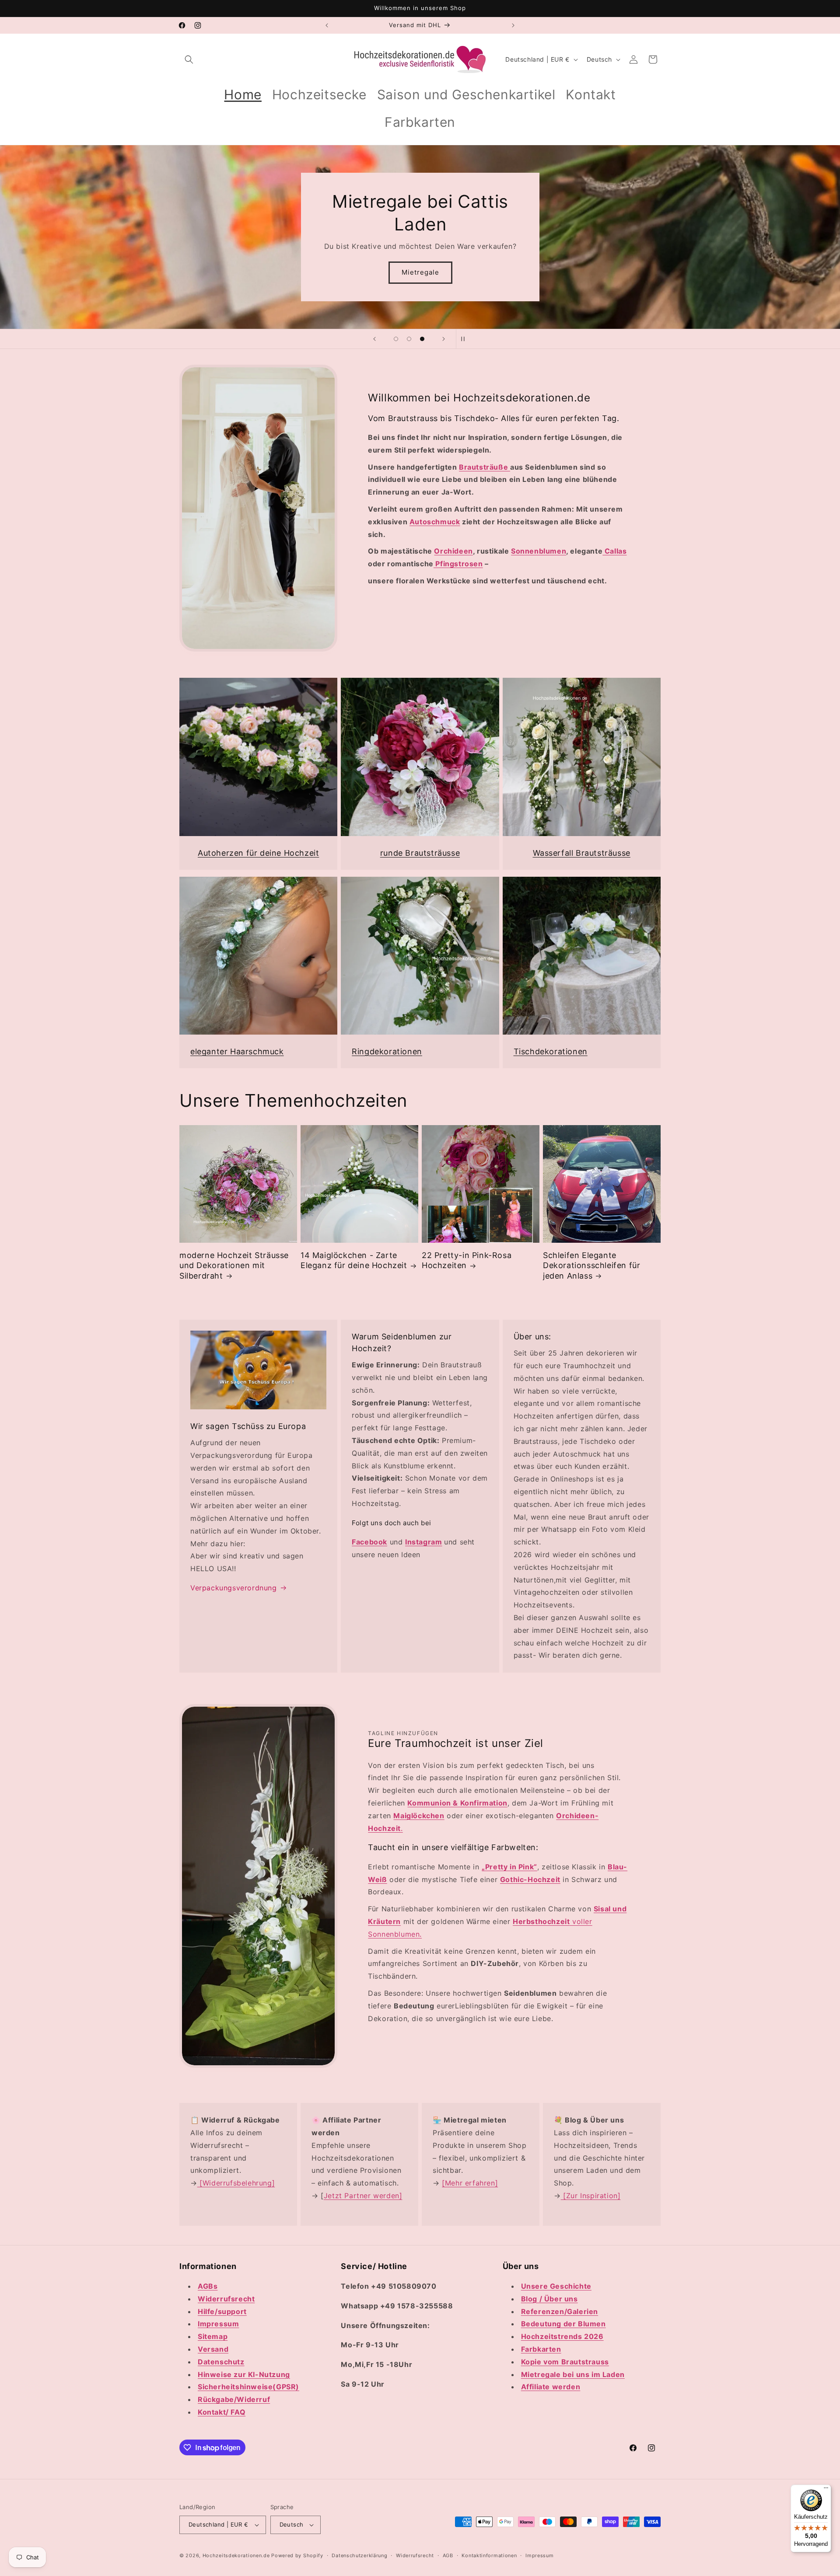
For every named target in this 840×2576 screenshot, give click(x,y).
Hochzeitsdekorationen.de (236, 2555)
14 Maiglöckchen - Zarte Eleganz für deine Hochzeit (354, 1260)
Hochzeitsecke (420, 272)
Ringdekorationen (387, 1051)
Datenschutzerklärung (359, 2555)
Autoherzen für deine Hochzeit (258, 853)
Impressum (539, 2555)
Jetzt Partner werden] (363, 2196)
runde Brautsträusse (420, 853)
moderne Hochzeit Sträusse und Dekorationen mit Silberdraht (234, 1265)
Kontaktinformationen (489, 2555)
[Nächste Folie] (444, 339)
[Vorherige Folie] (374, 339)
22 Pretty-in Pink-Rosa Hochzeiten (467, 1260)
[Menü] (826, 2490)
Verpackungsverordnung (234, 1588)
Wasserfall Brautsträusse (582, 853)
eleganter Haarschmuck (237, 1051)
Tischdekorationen (551, 1051)
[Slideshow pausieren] (465, 339)
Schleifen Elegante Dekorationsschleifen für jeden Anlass (591, 1265)
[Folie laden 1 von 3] (396, 339)
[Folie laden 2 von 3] (409, 339)
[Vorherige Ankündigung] (327, 25)
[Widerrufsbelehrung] (236, 2183)
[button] (189, 59)
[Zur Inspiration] (591, 2196)
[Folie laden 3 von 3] (422, 339)
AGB (448, 2555)
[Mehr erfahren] (470, 2183)
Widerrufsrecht (415, 2555)
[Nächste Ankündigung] (513, 25)
